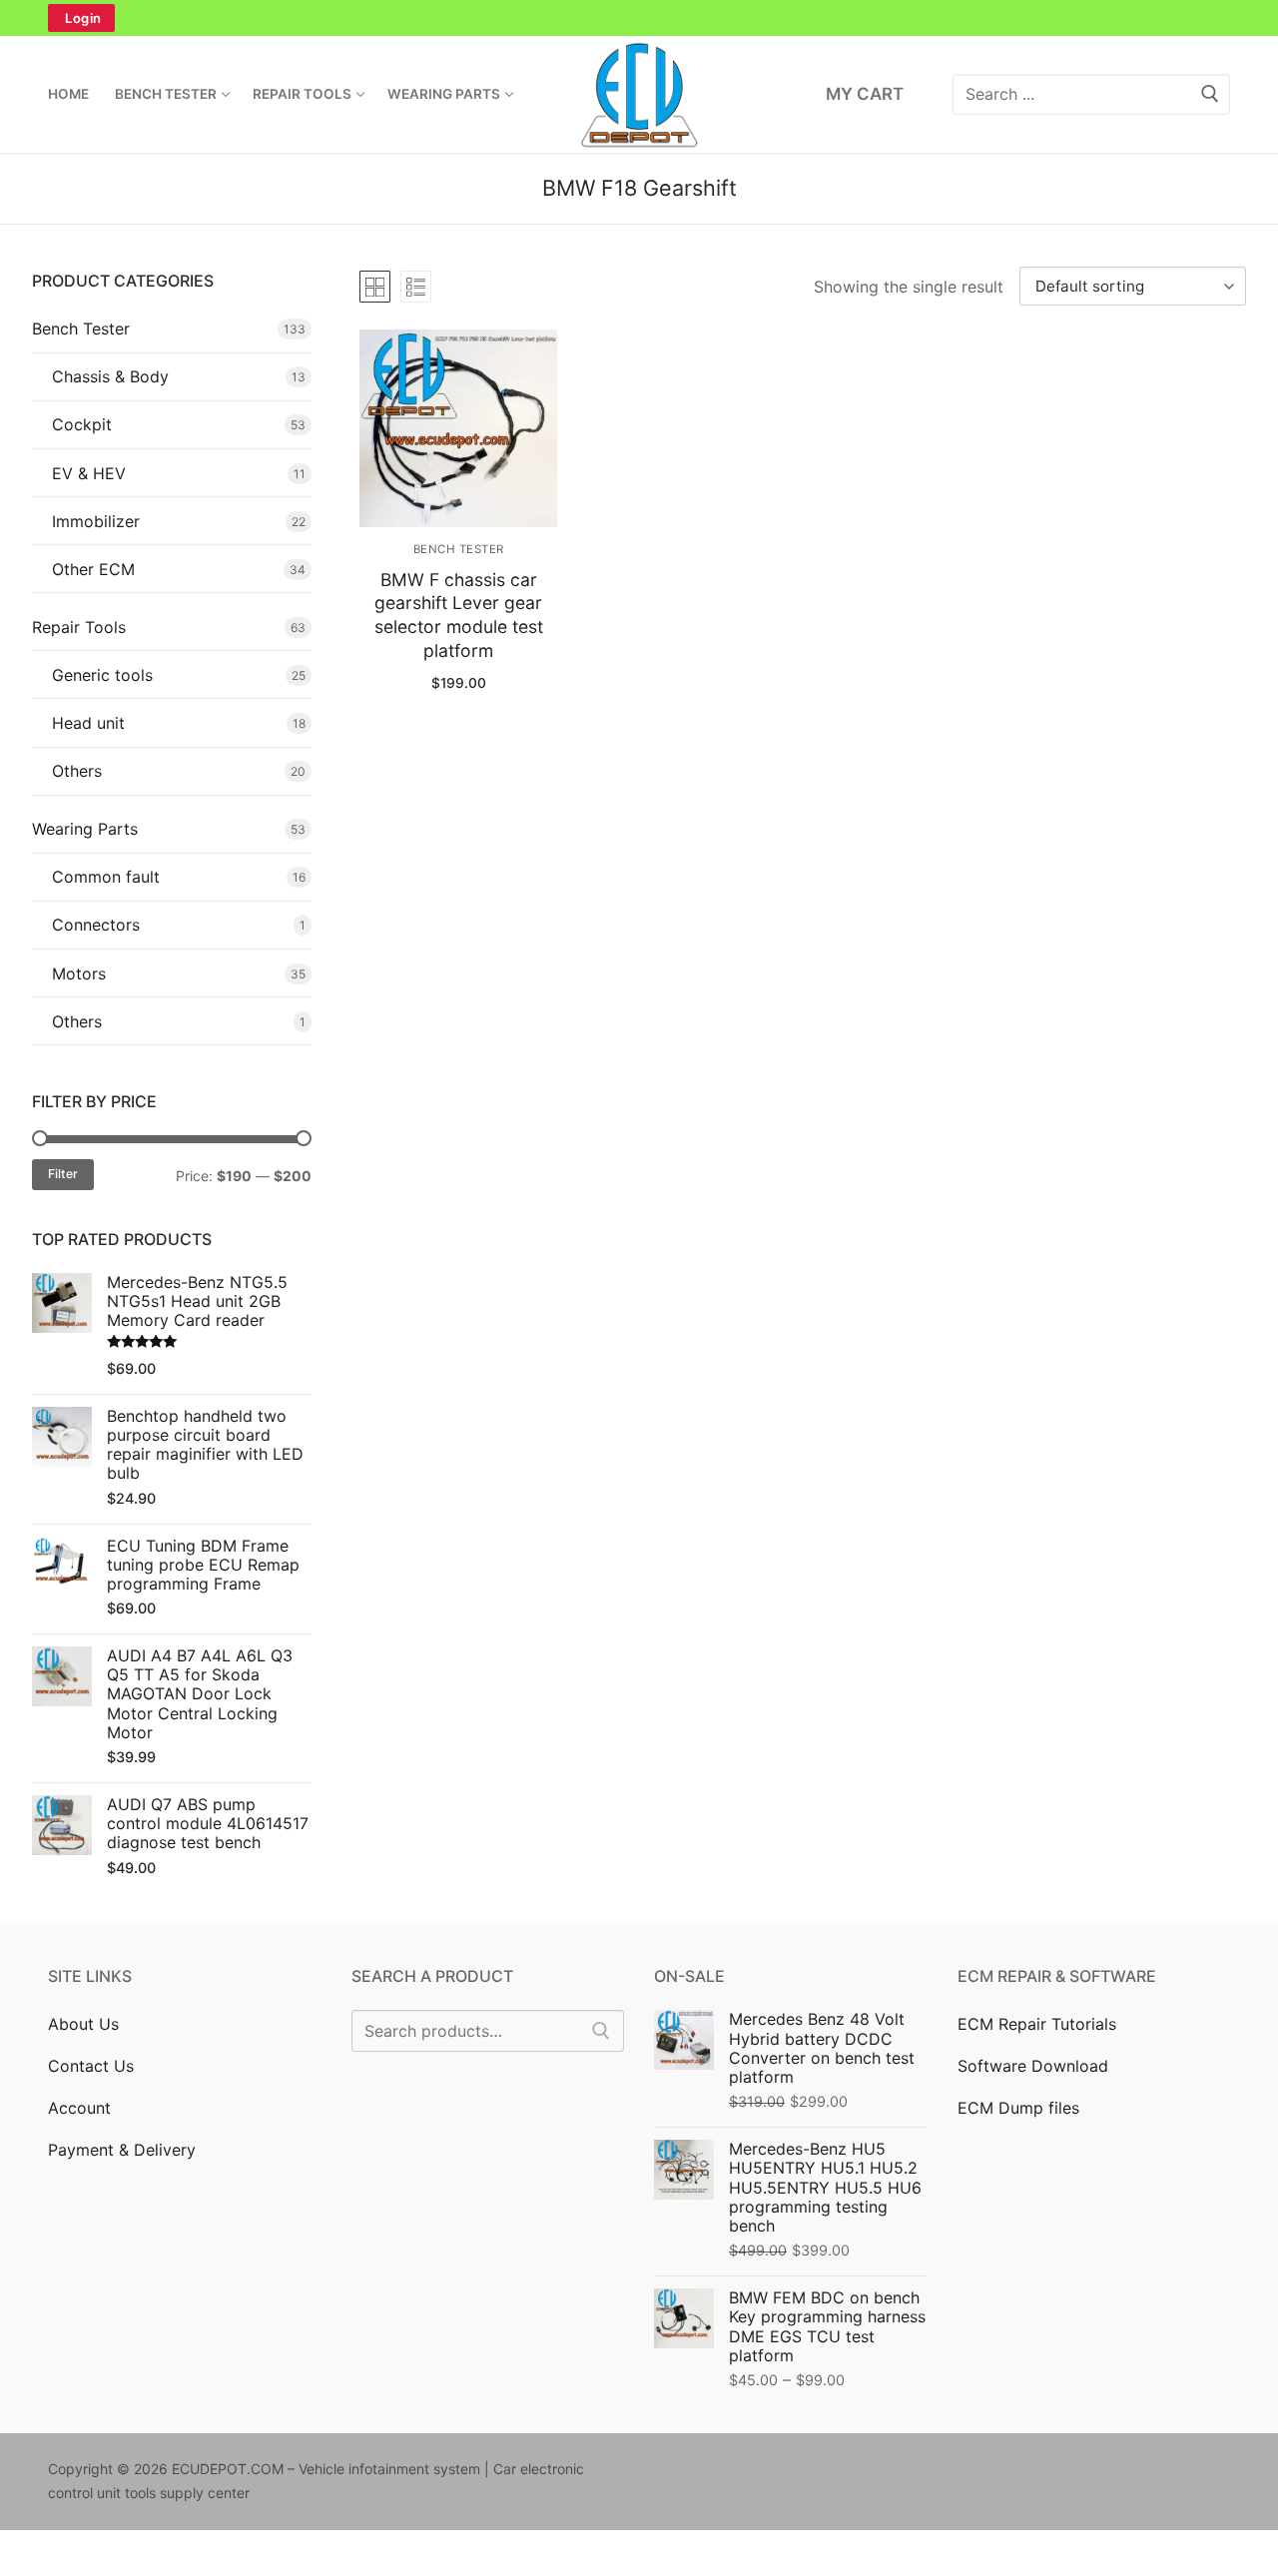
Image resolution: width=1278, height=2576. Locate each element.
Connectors (96, 925)
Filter (63, 1174)
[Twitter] (513, 18)
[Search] (601, 2031)
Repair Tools (79, 627)
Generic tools (102, 675)
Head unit (88, 723)
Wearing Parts (85, 829)
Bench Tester (459, 549)
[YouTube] (807, 18)
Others (77, 771)
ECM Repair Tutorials (1037, 2024)
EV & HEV (89, 473)
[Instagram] (555, 18)
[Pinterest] (597, 18)
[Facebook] (471, 18)
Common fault (106, 877)
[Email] (681, 18)
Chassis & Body (110, 376)
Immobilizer (96, 521)
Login (83, 18)
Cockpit (82, 424)
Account (79, 2108)
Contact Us (91, 2066)
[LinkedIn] (639, 18)
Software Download (1033, 2066)
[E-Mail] (914, 2473)
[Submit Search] (1210, 94)
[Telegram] (765, 18)
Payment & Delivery (122, 2150)
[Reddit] (853, 2473)
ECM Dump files (1018, 2108)
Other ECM (93, 569)
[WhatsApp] (723, 18)
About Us (83, 2024)
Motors (79, 973)
